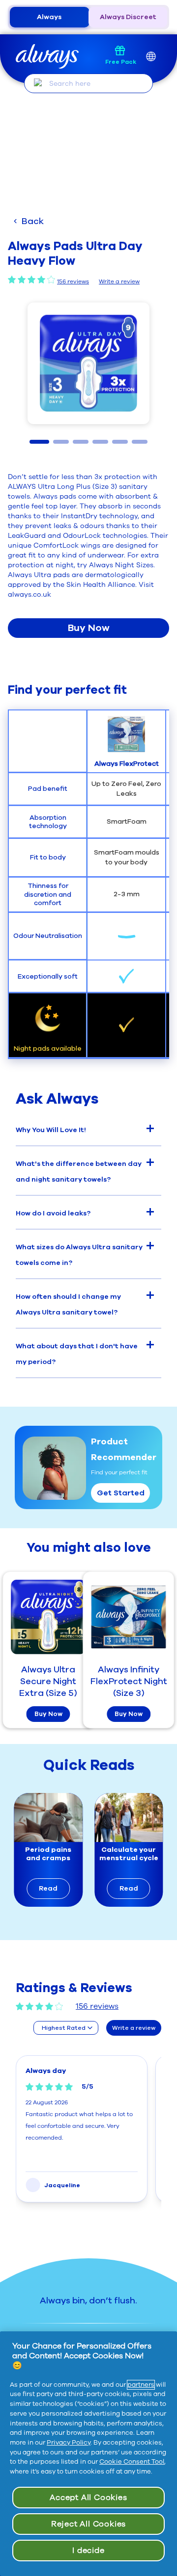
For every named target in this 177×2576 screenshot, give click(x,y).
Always (49, 17)
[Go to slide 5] (120, 442)
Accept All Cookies (88, 2498)
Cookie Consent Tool (132, 2462)
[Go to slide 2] (61, 442)
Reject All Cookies (88, 2524)
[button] (88, 363)
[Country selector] (151, 57)
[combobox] (66, 2028)
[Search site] (38, 83)
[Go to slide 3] (81, 442)
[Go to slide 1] (39, 442)
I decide (88, 2551)
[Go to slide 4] (100, 442)
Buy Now (89, 628)
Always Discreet (128, 17)
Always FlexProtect (127, 764)
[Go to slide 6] (140, 442)
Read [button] (48, 1888)
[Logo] (47, 57)
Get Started (121, 1493)
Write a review (119, 281)
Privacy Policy (69, 2443)
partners (141, 2385)
